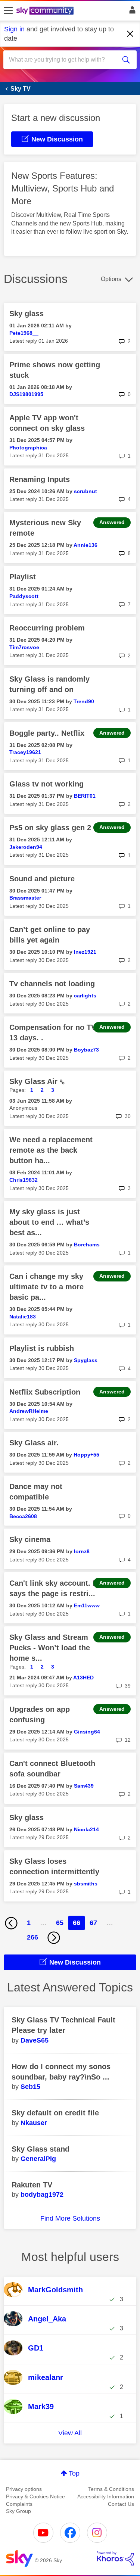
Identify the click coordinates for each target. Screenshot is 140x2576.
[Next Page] (54, 1938)
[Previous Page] (11, 1923)
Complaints (19, 2504)
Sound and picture (42, 879)
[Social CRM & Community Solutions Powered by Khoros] (115, 2558)
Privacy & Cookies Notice (35, 2496)
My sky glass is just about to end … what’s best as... (49, 1222)
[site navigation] (8, 11)
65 (60, 1923)
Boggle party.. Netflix (47, 733)
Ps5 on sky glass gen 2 (50, 828)
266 (32, 1937)
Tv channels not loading (52, 984)
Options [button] (111, 279)
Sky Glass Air (35, 1081)
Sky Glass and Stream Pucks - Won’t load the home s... (50, 1648)
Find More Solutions (70, 2218)
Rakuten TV (32, 2185)
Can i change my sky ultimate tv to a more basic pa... (46, 1287)
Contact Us (121, 2504)
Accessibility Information (106, 2496)
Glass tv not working (46, 784)
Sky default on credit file (55, 2113)
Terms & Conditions (111, 2489)
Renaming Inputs (40, 479)
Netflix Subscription (45, 1392)
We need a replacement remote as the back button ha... (51, 1150)
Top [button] (74, 2473)
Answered (112, 522)
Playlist (23, 577)
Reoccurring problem (47, 628)
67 (93, 1923)
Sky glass (27, 314)
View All (70, 2433)
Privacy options (24, 2489)
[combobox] (63, 60)
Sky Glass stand (41, 2149)
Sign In (131, 12)
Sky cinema (30, 1539)
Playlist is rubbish (42, 1348)
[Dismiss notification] (130, 34)
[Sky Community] (46, 11)
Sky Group (18, 2511)
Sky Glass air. (34, 1443)
